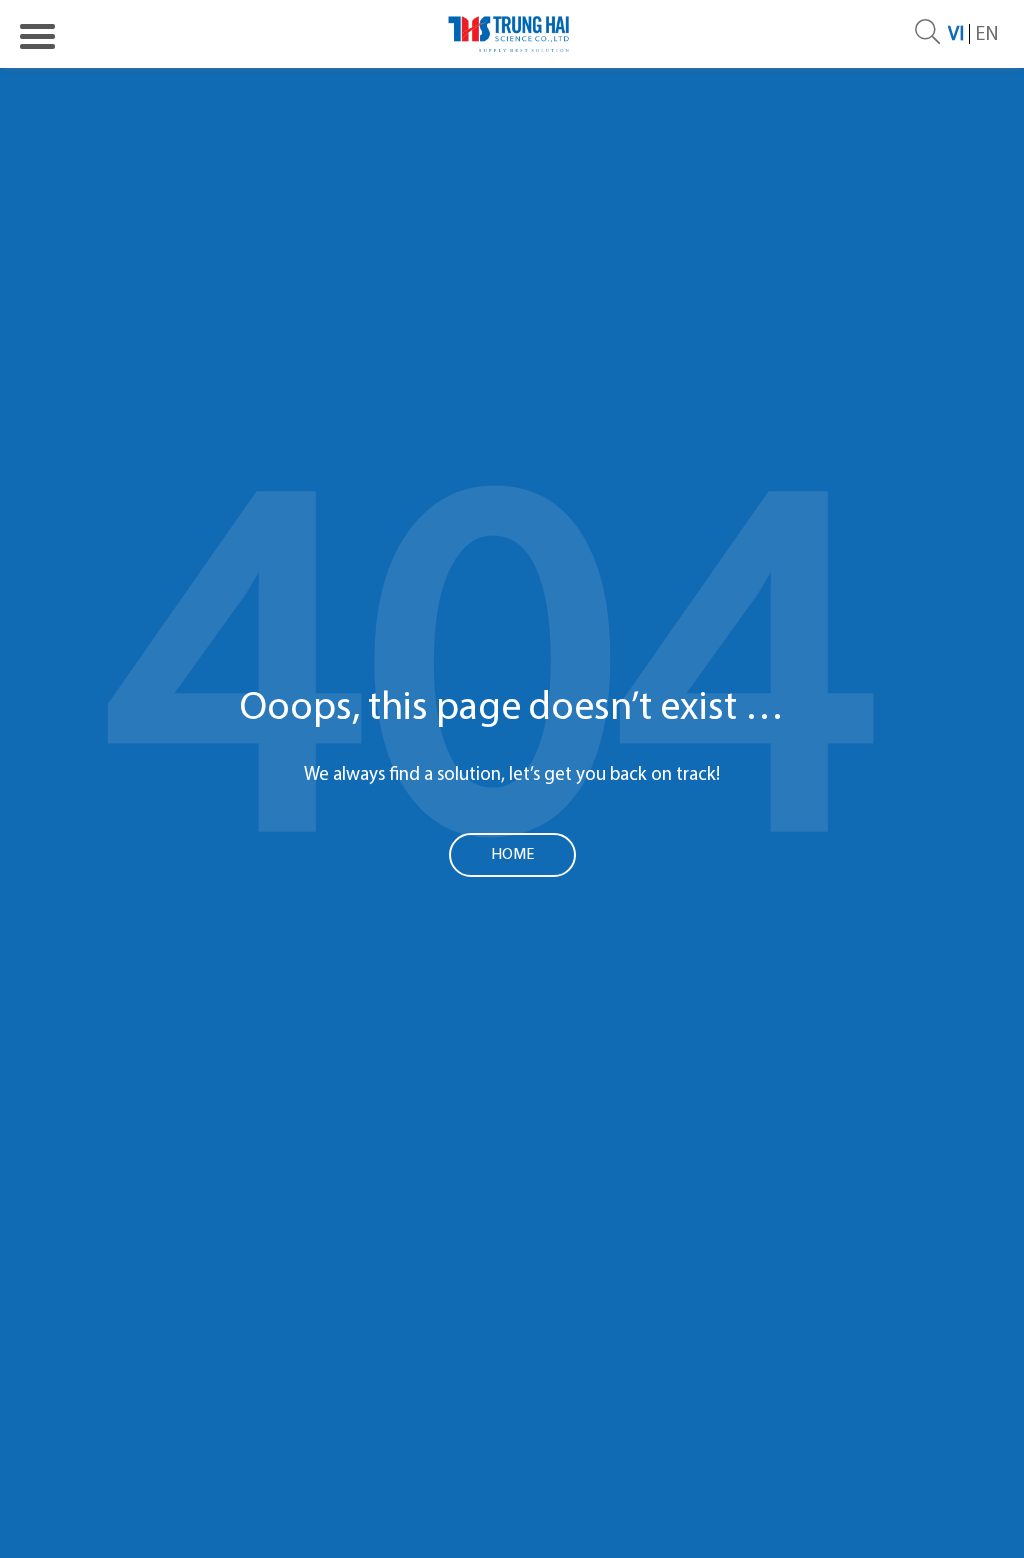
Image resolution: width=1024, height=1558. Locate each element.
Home (512, 855)
